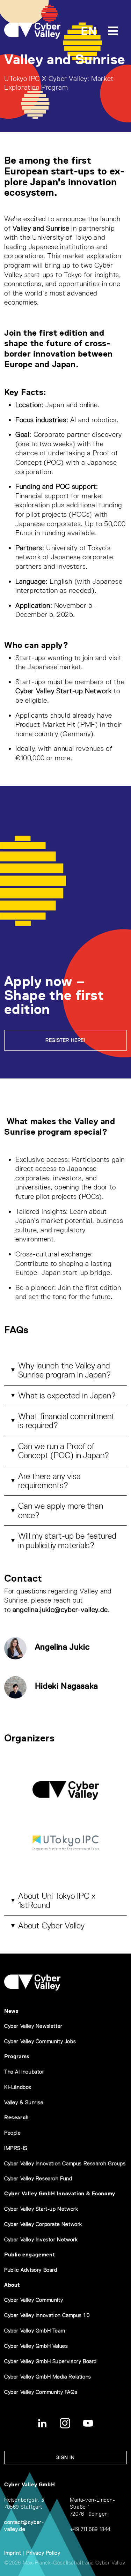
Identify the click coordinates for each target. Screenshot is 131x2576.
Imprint (13, 2553)
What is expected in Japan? (67, 1395)
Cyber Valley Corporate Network (43, 2224)
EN (89, 31)
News (11, 2011)
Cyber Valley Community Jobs (40, 2041)
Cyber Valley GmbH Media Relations (48, 2377)
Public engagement (30, 2254)
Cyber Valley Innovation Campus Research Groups (65, 2163)
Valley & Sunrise (24, 2102)
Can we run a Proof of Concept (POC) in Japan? (64, 1451)
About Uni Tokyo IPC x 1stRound (57, 1900)
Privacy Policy (43, 2553)
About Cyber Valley (51, 1925)
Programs (17, 2056)
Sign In (65, 2457)
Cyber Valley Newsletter (33, 2026)
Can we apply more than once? (61, 1510)
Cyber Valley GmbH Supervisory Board (50, 2361)
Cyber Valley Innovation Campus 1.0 (47, 2315)
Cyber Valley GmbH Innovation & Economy (60, 2193)
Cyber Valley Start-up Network (63, 691)
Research (17, 2117)
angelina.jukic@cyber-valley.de (60, 1610)
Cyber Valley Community (34, 2300)
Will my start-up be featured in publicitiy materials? (67, 1540)
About (12, 2285)
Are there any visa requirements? (49, 1481)
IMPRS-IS (16, 2148)
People (13, 2133)
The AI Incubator (24, 2072)
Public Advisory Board (31, 2270)
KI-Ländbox (18, 2087)
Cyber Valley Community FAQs (41, 2392)
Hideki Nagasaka (67, 1686)
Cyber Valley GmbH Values (36, 2346)
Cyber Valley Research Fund (38, 2178)
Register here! (65, 1040)
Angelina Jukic (62, 1647)
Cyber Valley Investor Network (41, 2239)
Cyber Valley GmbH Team (35, 2331)
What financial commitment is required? (66, 1421)
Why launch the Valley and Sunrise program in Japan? (64, 1370)
